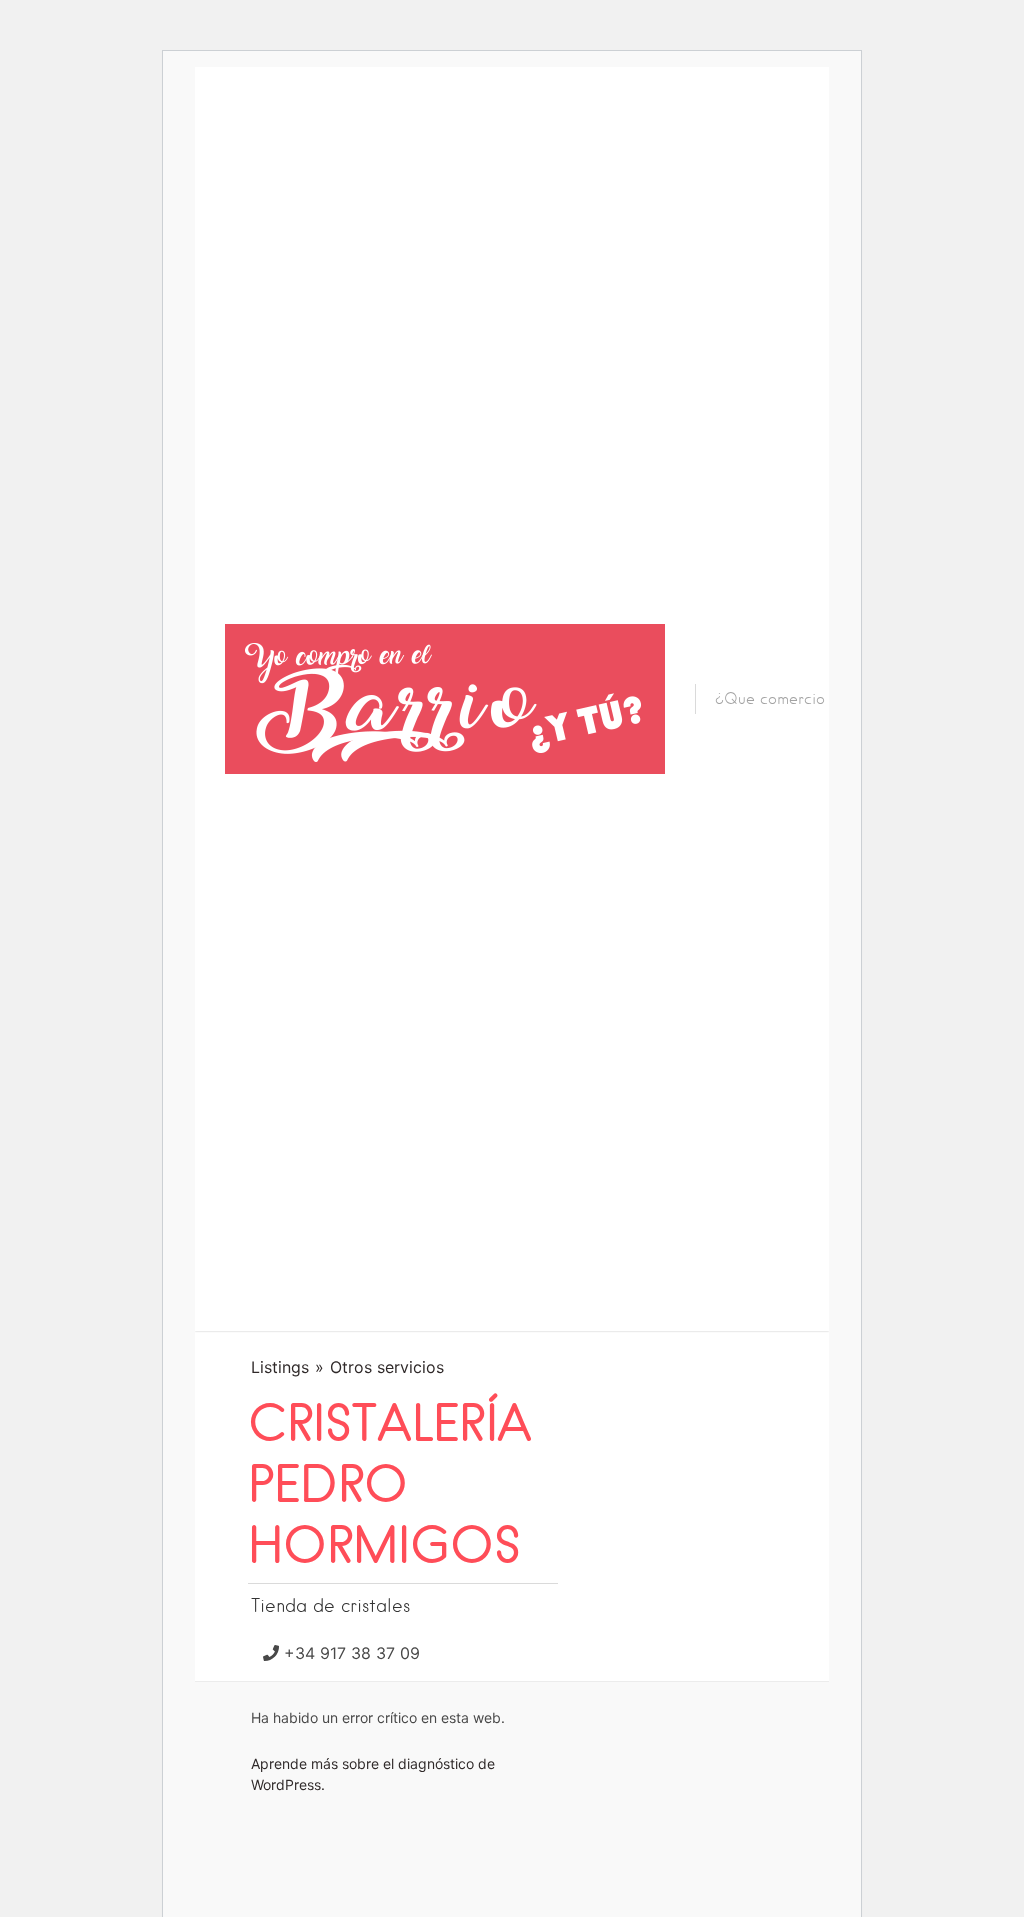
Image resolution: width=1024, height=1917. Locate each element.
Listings (280, 1367)
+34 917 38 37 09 (352, 1653)
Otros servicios (387, 1367)
